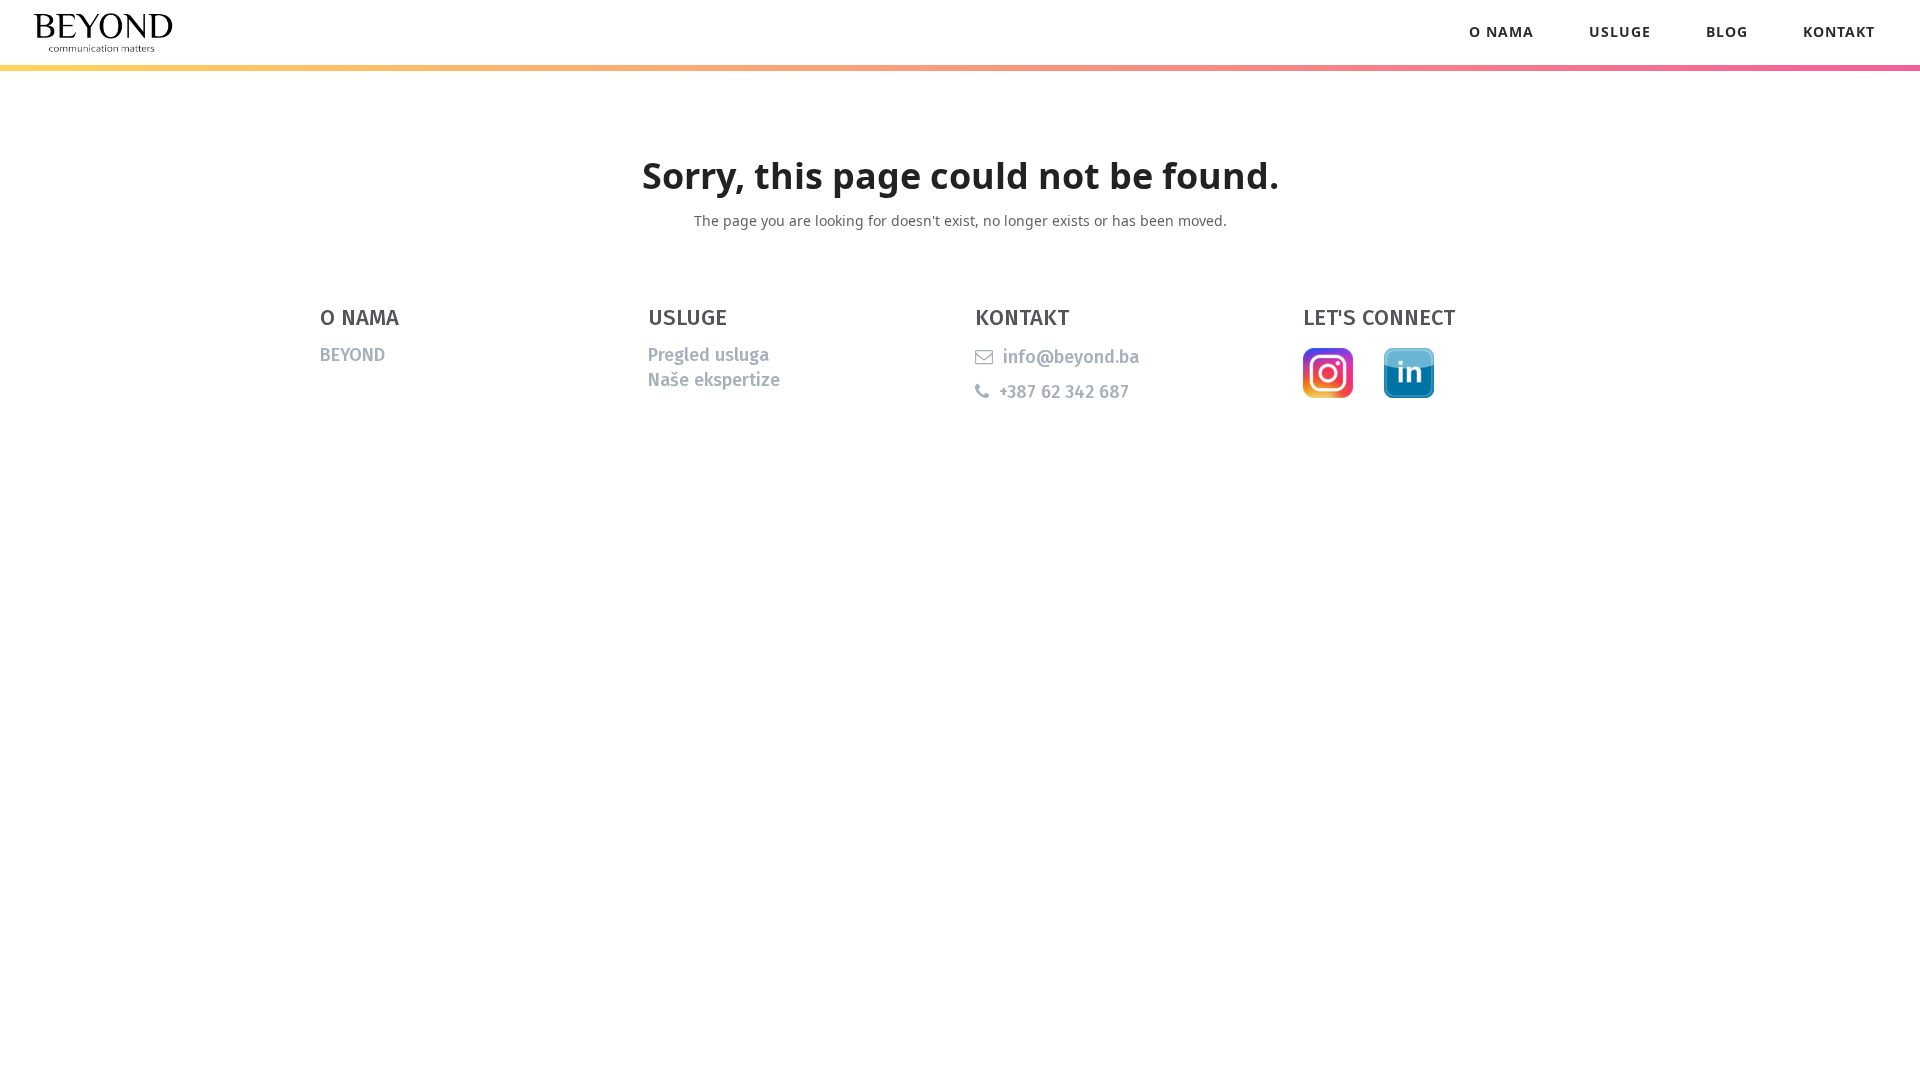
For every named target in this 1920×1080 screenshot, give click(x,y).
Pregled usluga (708, 355)
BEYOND (352, 355)
